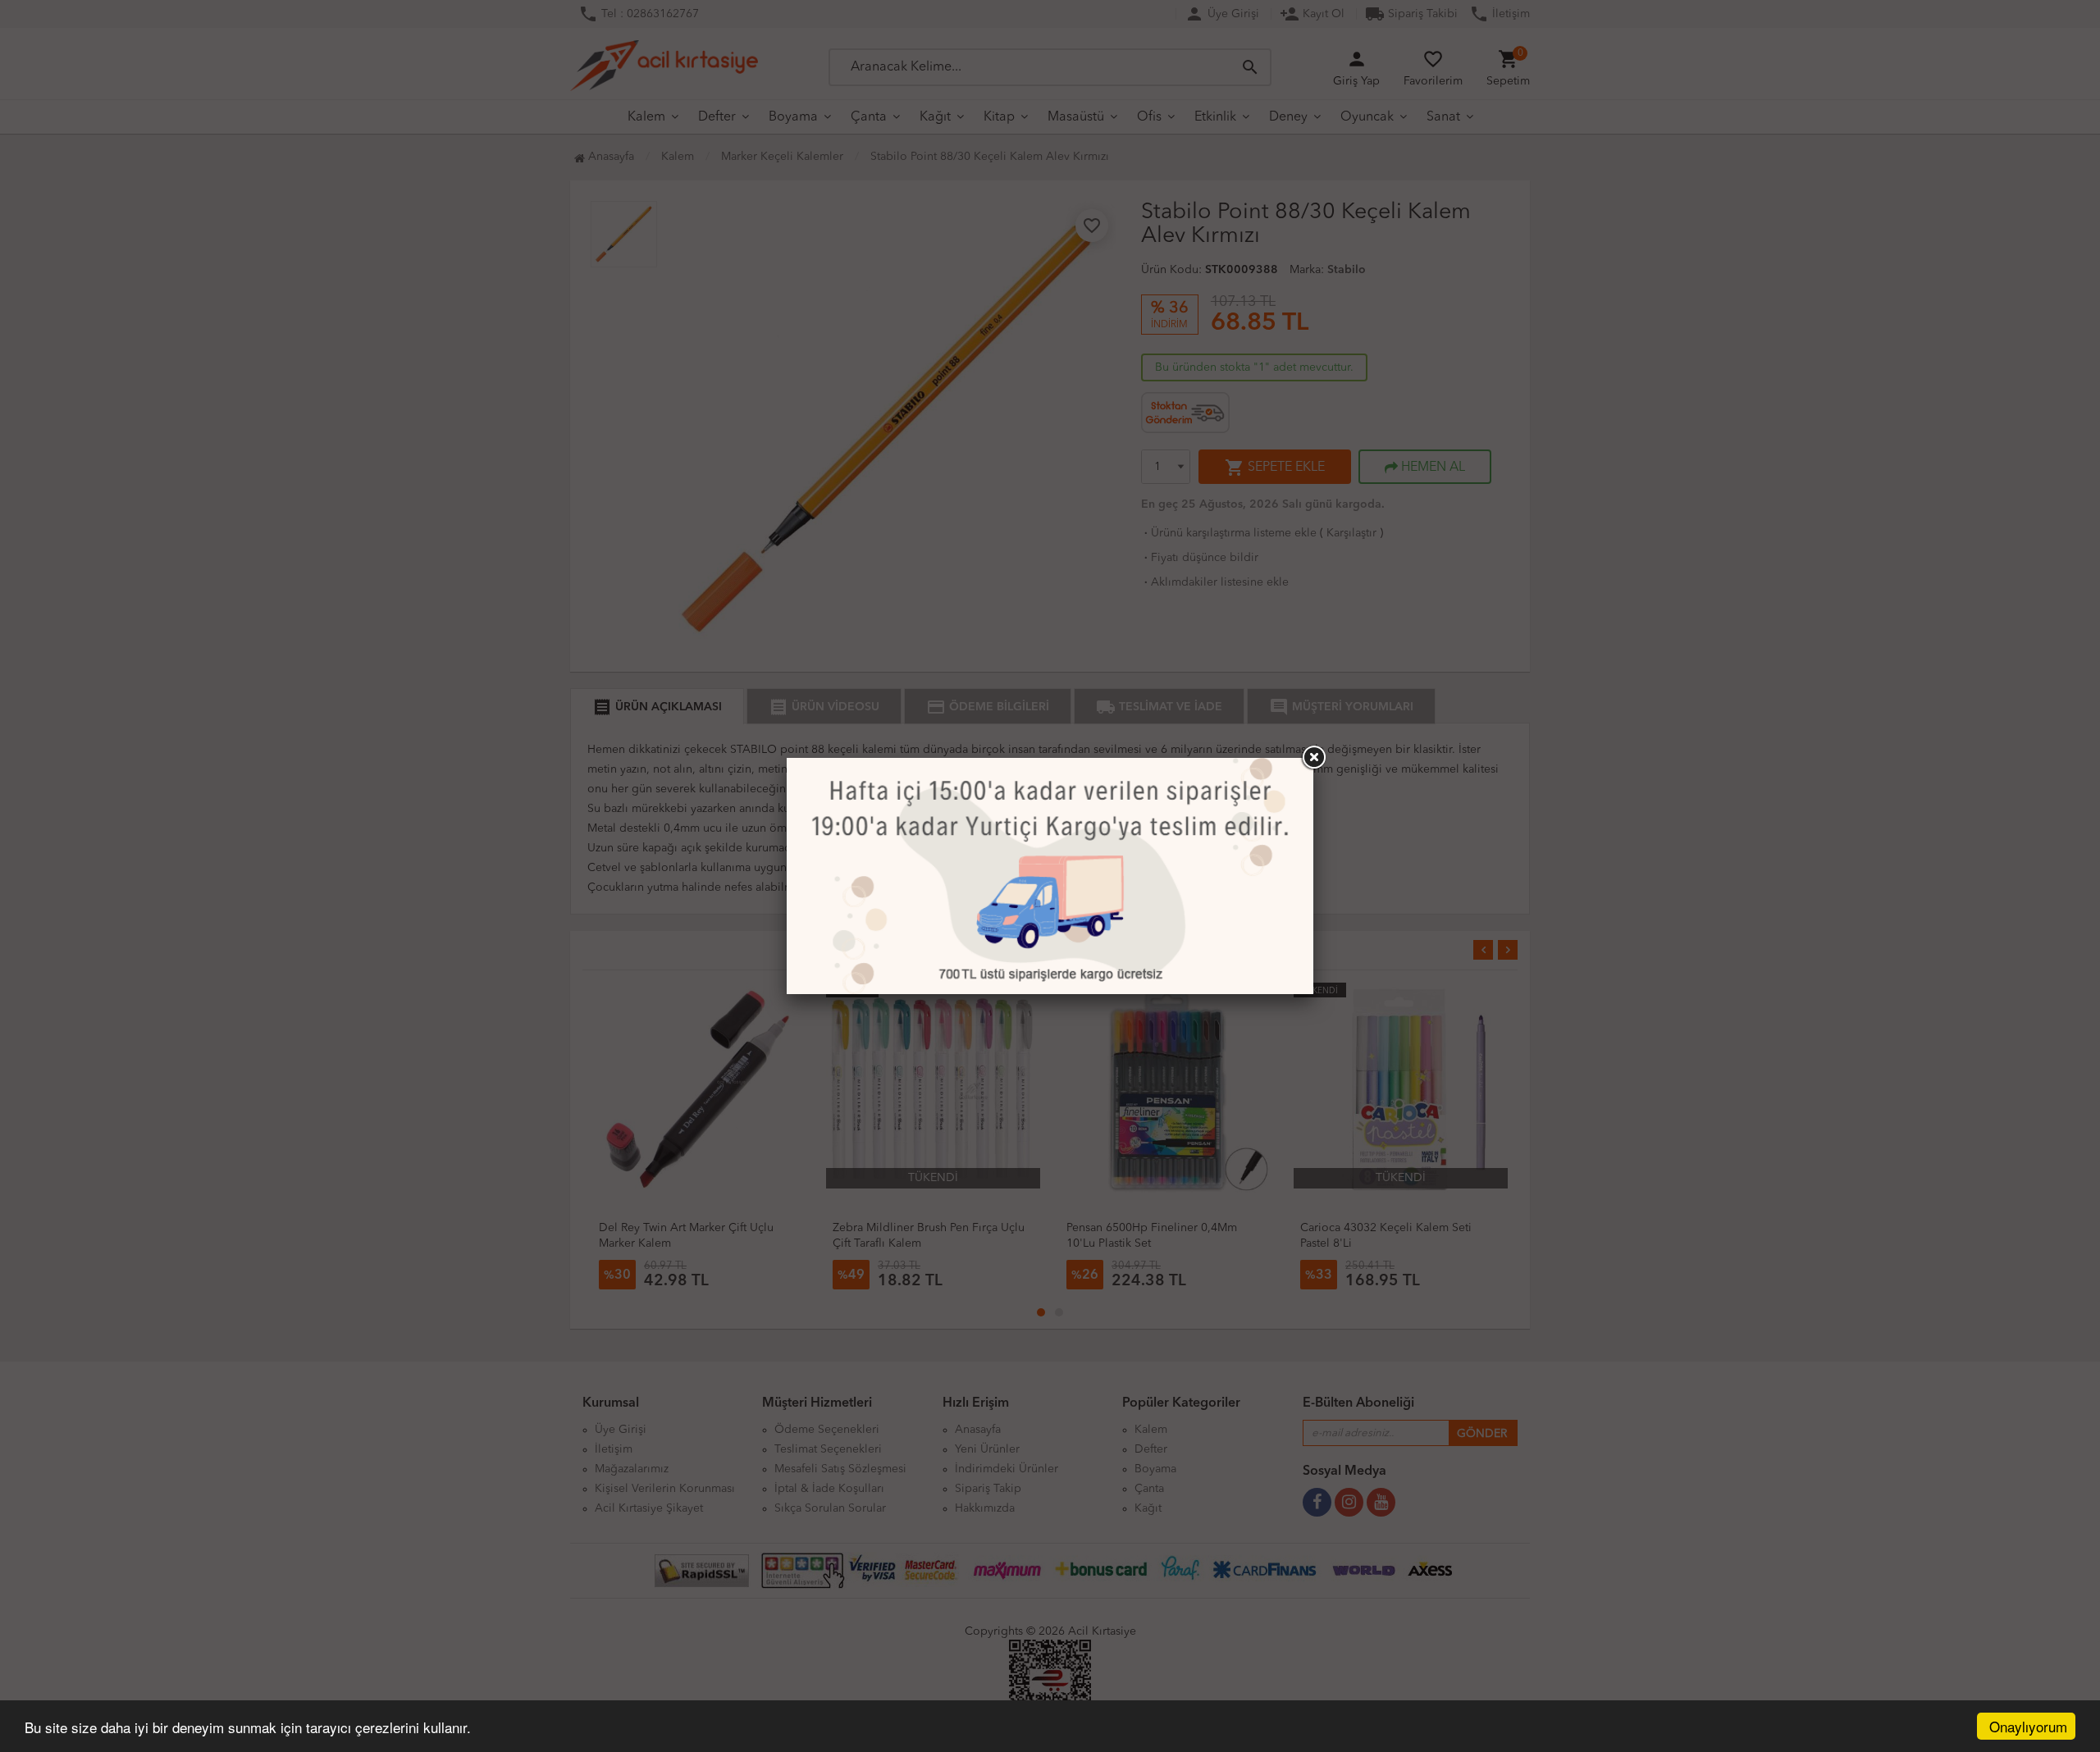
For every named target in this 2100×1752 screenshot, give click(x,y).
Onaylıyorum (2028, 1726)
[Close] (1313, 758)
